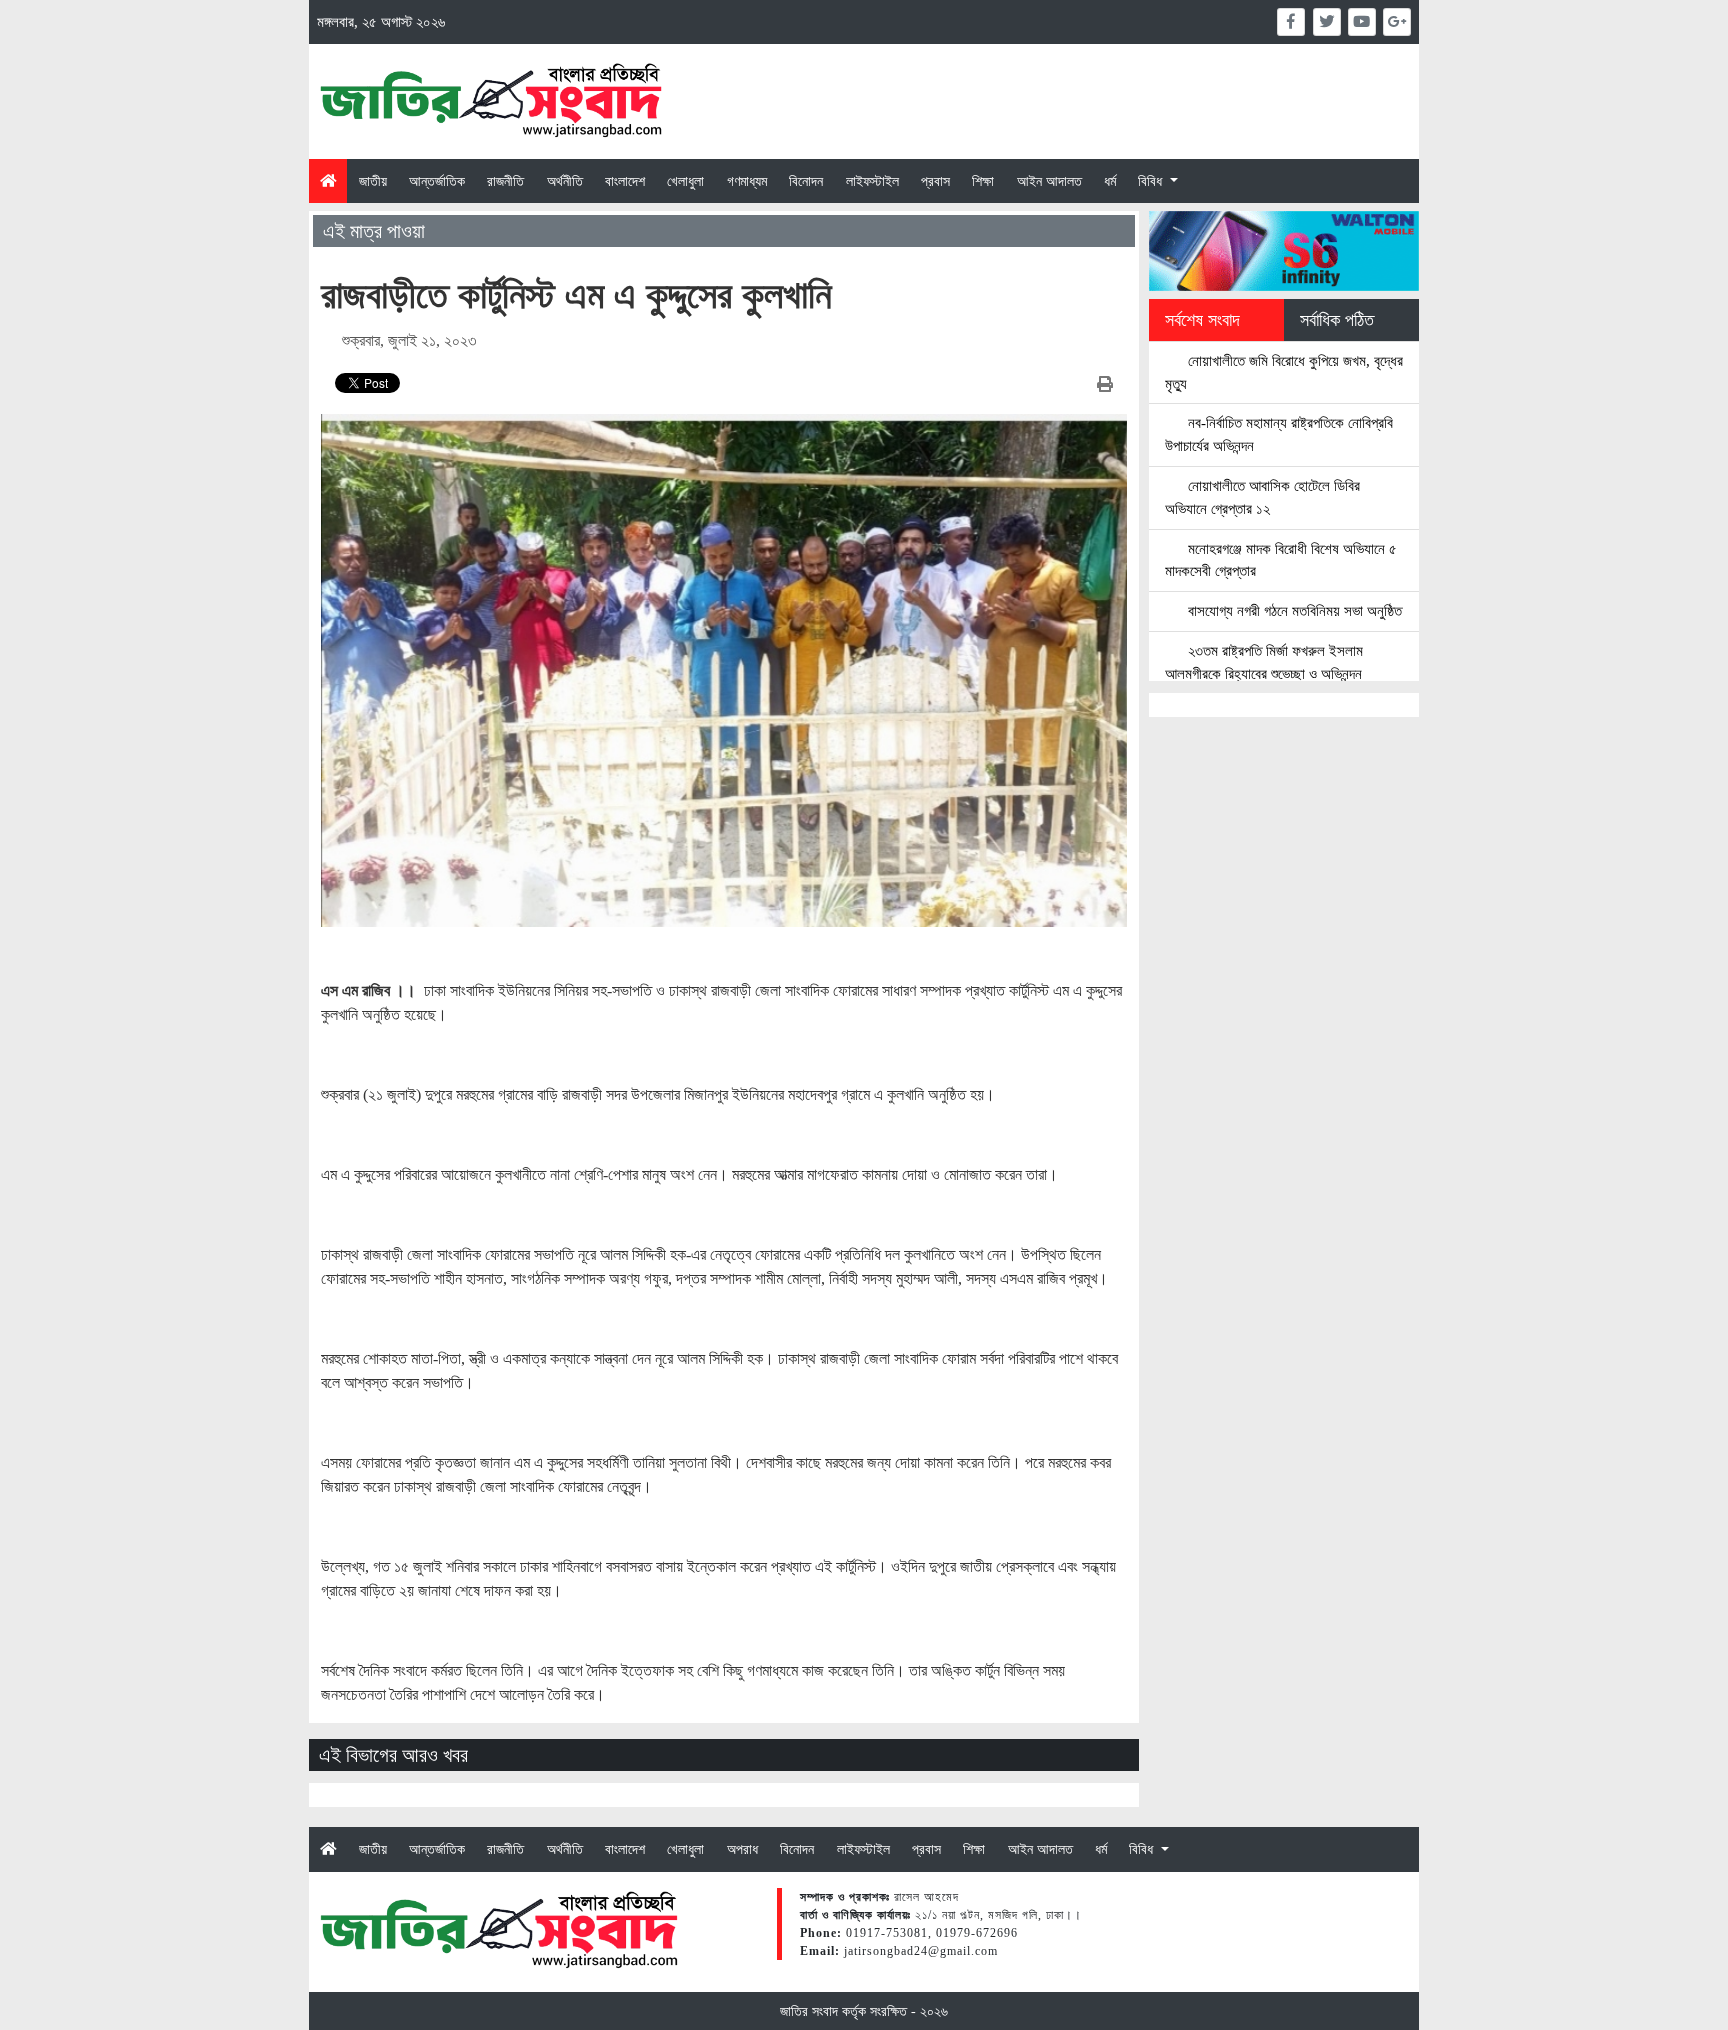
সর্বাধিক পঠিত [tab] (1337, 320)
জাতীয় (373, 181)
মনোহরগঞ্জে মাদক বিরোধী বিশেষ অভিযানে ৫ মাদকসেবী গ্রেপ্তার (1281, 560)
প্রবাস (935, 181)
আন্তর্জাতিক (437, 181)
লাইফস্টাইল (872, 181)
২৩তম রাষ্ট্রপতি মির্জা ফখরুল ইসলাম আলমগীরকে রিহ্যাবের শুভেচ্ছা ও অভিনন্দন (1264, 662)
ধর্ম (1110, 181)
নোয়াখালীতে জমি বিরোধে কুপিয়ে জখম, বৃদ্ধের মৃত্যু (1284, 372)
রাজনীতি (505, 181)
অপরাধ (742, 1849)
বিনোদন (806, 181)
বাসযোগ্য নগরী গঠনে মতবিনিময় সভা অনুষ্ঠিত (1293, 610)
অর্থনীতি (565, 181)
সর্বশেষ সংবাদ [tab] (1202, 320)
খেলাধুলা (685, 181)
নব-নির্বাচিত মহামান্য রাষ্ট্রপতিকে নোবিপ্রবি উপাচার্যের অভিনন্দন (1279, 434)
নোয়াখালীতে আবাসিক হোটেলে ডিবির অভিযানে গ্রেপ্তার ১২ (1262, 497)
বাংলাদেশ (625, 181)
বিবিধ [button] (1152, 181)
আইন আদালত (1049, 181)
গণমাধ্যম (747, 181)
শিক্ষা (983, 181)
